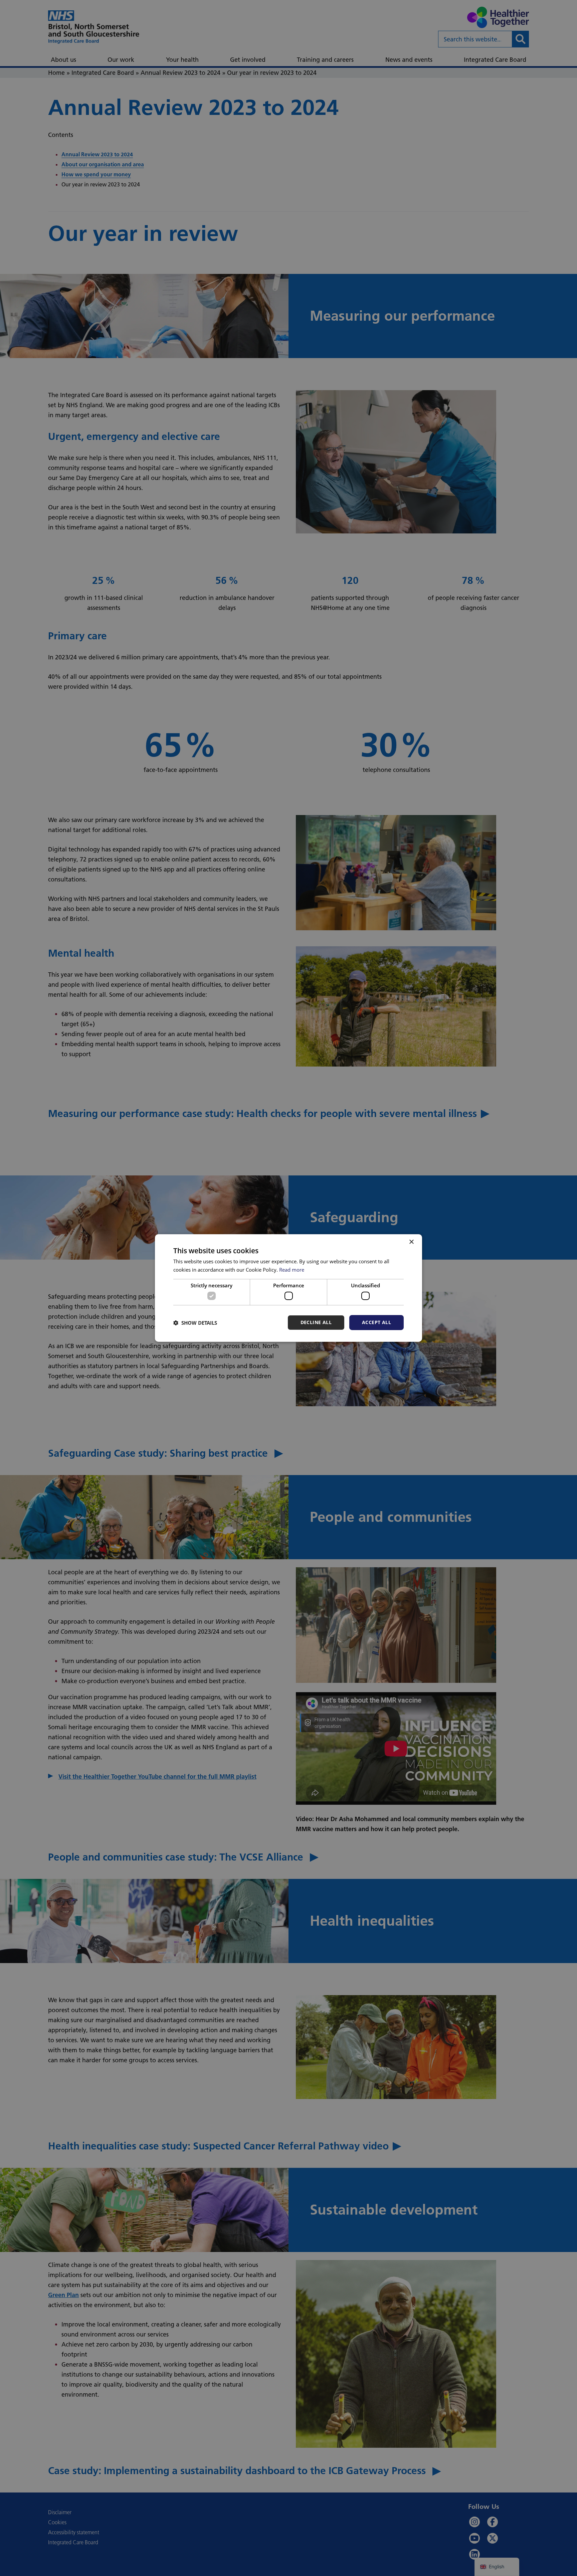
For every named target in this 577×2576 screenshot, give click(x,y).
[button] (195, 1323)
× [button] (411, 1242)
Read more (292, 1270)
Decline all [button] (316, 1322)
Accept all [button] (376, 1322)
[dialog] (288, 1288)
